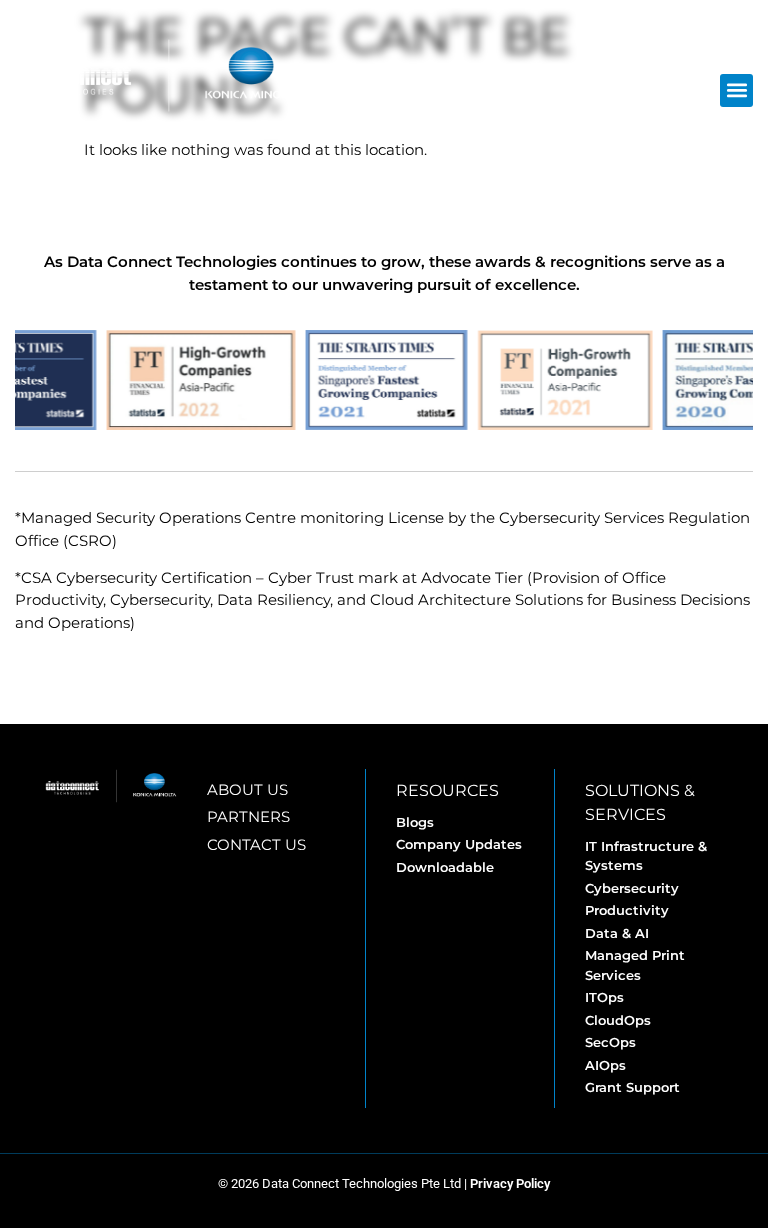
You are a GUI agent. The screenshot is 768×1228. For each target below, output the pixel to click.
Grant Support (632, 1087)
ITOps (604, 997)
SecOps (610, 1042)
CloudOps (618, 1020)
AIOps (605, 1065)
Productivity (627, 910)
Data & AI (617, 933)
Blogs (415, 822)
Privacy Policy (510, 1183)
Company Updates (459, 844)
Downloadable (445, 867)
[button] (736, 90)
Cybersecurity (632, 888)
